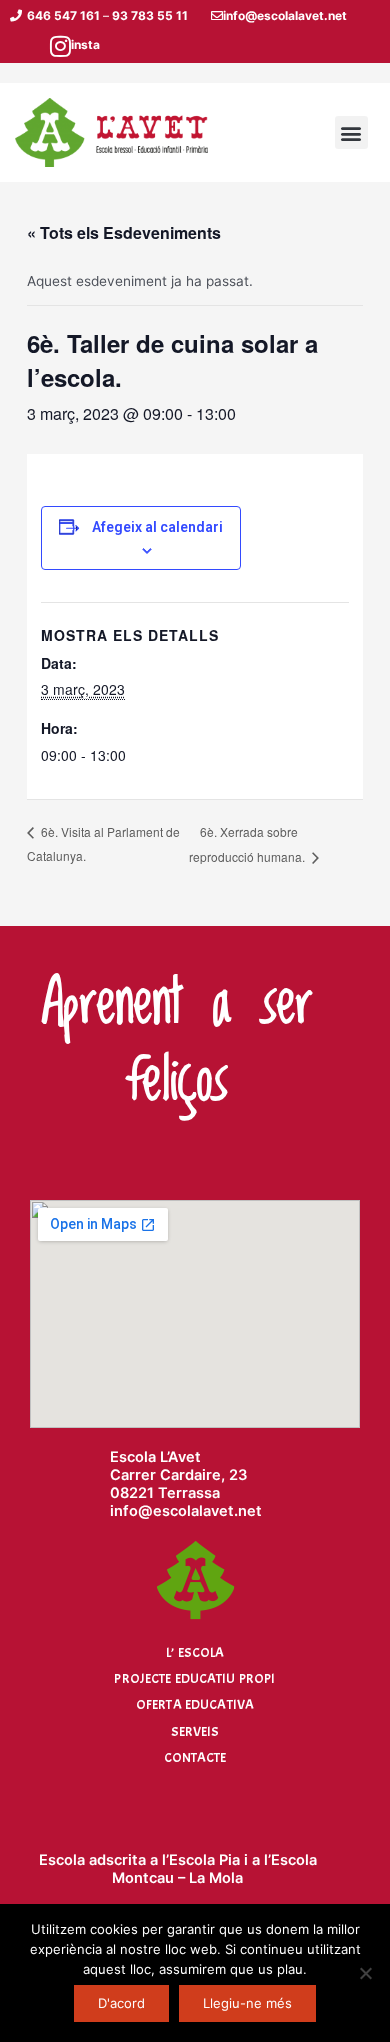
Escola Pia (204, 1860)
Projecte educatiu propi (194, 1678)
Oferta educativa (195, 1704)
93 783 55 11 (150, 15)
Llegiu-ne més (247, 2003)
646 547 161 (63, 15)
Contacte (195, 1757)
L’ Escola (195, 1652)
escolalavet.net (207, 1511)
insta (85, 44)
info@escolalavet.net (285, 15)
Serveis (195, 1731)
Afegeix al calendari (157, 527)
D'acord (121, 2003)
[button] (351, 132)
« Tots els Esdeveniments (124, 232)
